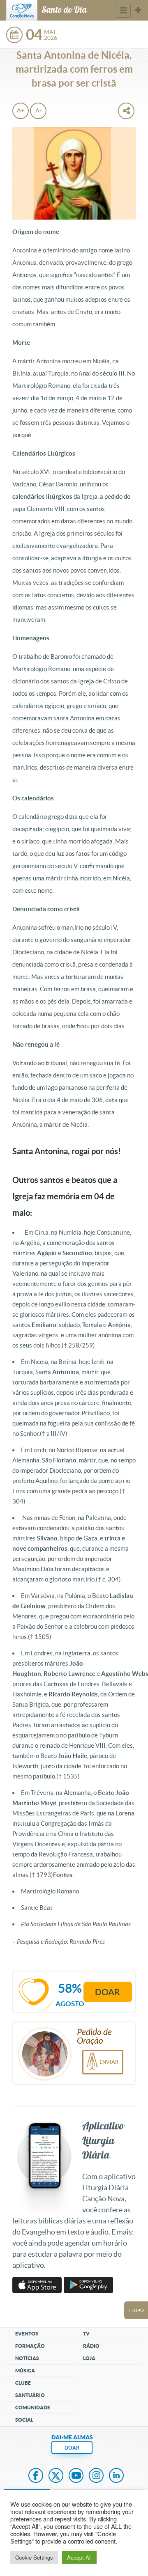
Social (24, 2420)
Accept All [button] (79, 2557)
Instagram (96, 2476)
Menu (123, 10)
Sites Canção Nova (138, 10)
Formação (30, 2346)
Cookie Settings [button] (34, 2557)
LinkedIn (116, 2476)
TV (86, 2334)
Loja (89, 2358)
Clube (23, 2383)
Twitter (56, 2476)
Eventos (27, 2334)
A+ (21, 110)
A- (38, 110)
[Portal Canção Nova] (22, 10)
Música (25, 2371)
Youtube (76, 2476)
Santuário (30, 2395)
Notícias (27, 2358)
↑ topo (136, 2310)
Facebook (36, 2476)
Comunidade (33, 2408)
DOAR (72, 2448)
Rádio (91, 2346)
